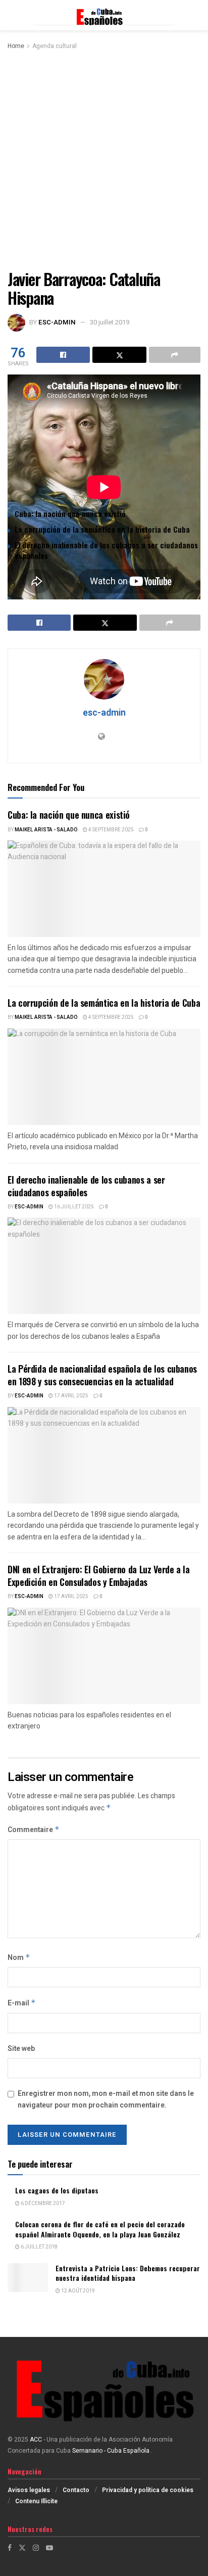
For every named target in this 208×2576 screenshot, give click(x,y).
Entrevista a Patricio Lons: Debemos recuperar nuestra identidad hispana (128, 2273)
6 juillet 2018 (39, 2247)
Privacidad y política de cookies (148, 2490)
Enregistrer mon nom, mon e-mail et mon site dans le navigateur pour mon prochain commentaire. (106, 2099)
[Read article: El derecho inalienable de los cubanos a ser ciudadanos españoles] (104, 1266)
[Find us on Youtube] (49, 2548)
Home (16, 46)
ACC (36, 2440)
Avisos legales (29, 2490)
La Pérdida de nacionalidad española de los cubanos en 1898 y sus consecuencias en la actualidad (102, 1375)
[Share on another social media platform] (175, 355)
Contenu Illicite (36, 2501)
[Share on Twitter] (119, 355)
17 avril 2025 (71, 1396)
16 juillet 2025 (73, 1207)
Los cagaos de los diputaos (57, 2190)
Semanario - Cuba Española (112, 2451)
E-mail (22, 2003)
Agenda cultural (55, 46)
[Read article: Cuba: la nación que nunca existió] (104, 889)
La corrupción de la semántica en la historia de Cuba (102, 529)
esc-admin (57, 322)
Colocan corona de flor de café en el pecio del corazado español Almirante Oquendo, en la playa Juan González (100, 2229)
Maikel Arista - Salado (46, 830)
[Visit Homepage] (104, 15)
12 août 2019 (77, 2291)
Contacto (76, 2490)
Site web (21, 2049)
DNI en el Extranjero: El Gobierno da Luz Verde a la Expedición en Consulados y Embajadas (99, 1576)
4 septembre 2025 (111, 830)
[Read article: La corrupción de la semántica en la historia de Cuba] (104, 1077)
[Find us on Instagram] (36, 2548)
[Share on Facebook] (63, 355)
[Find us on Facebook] (10, 2548)
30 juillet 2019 (110, 322)
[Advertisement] (104, 161)
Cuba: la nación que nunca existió (70, 513)
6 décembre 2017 (42, 2204)
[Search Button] (195, 15)
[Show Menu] (12, 15)
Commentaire (34, 1830)
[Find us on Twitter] (22, 2548)
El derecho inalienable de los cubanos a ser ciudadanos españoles (106, 550)
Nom (19, 1958)
